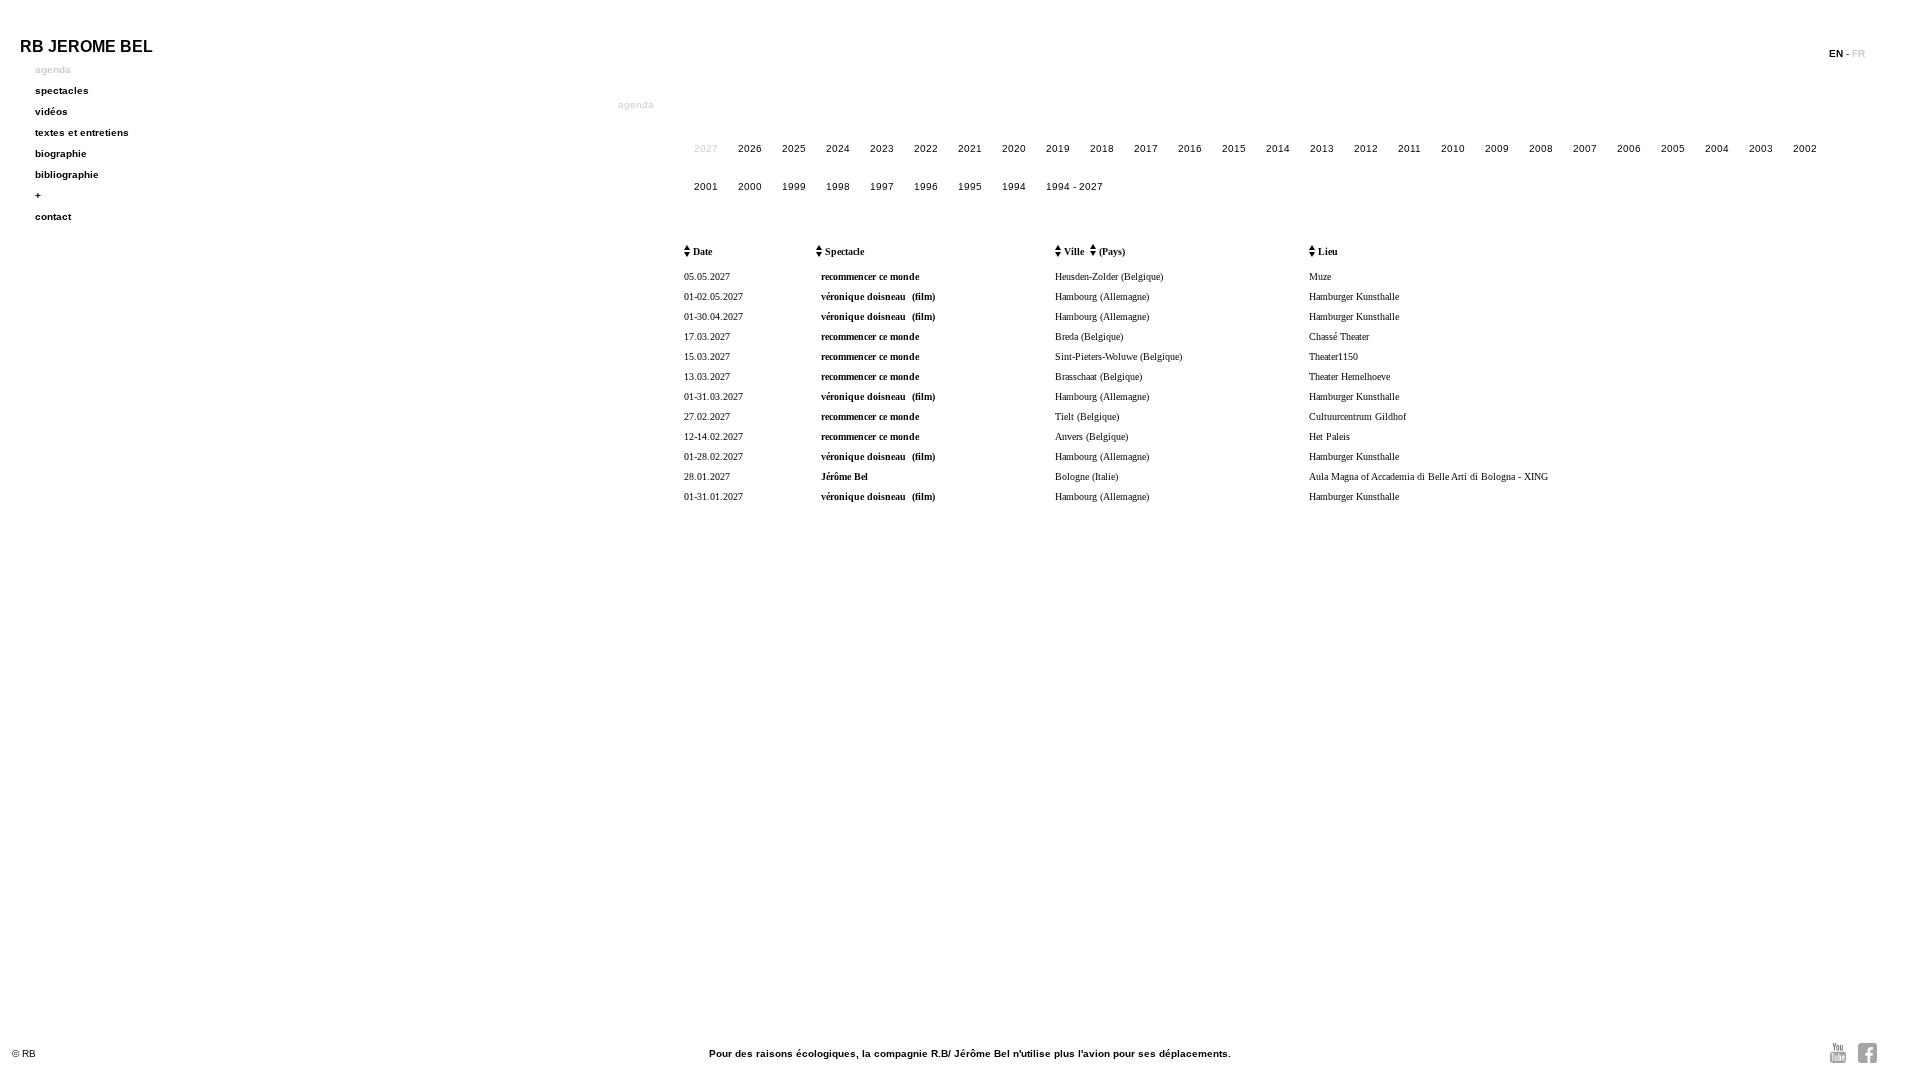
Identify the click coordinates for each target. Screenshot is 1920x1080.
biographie (61, 153)
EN (1836, 53)
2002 (1805, 148)
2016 (1190, 148)
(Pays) (1110, 251)
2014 (1278, 148)
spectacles (62, 90)
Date (701, 251)
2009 (1497, 148)
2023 (882, 148)
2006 (1629, 148)
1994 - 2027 (1074, 186)
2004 (1717, 148)
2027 (706, 148)
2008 (1541, 148)
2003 (1761, 148)
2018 (1102, 148)
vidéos (51, 111)
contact (53, 216)
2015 (1234, 148)
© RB (24, 1053)
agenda (53, 69)
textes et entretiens (82, 132)
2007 (1585, 148)
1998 (838, 186)
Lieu (1326, 251)
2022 (926, 148)
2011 (1409, 148)
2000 (750, 186)
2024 (838, 148)
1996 (926, 186)
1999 (794, 186)
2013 (1322, 148)
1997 (882, 186)
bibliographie (67, 174)
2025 (794, 148)
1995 (970, 186)
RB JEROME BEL (86, 46)
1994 (1014, 186)
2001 (706, 186)
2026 (750, 148)
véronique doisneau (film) (878, 296)
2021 (970, 148)
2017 (1146, 148)
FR (1858, 53)
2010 (1453, 148)
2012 (1366, 148)
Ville (1072, 251)
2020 (1014, 148)
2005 (1673, 148)
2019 (1058, 148)
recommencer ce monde (870, 276)
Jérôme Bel (844, 476)
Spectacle (843, 251)
